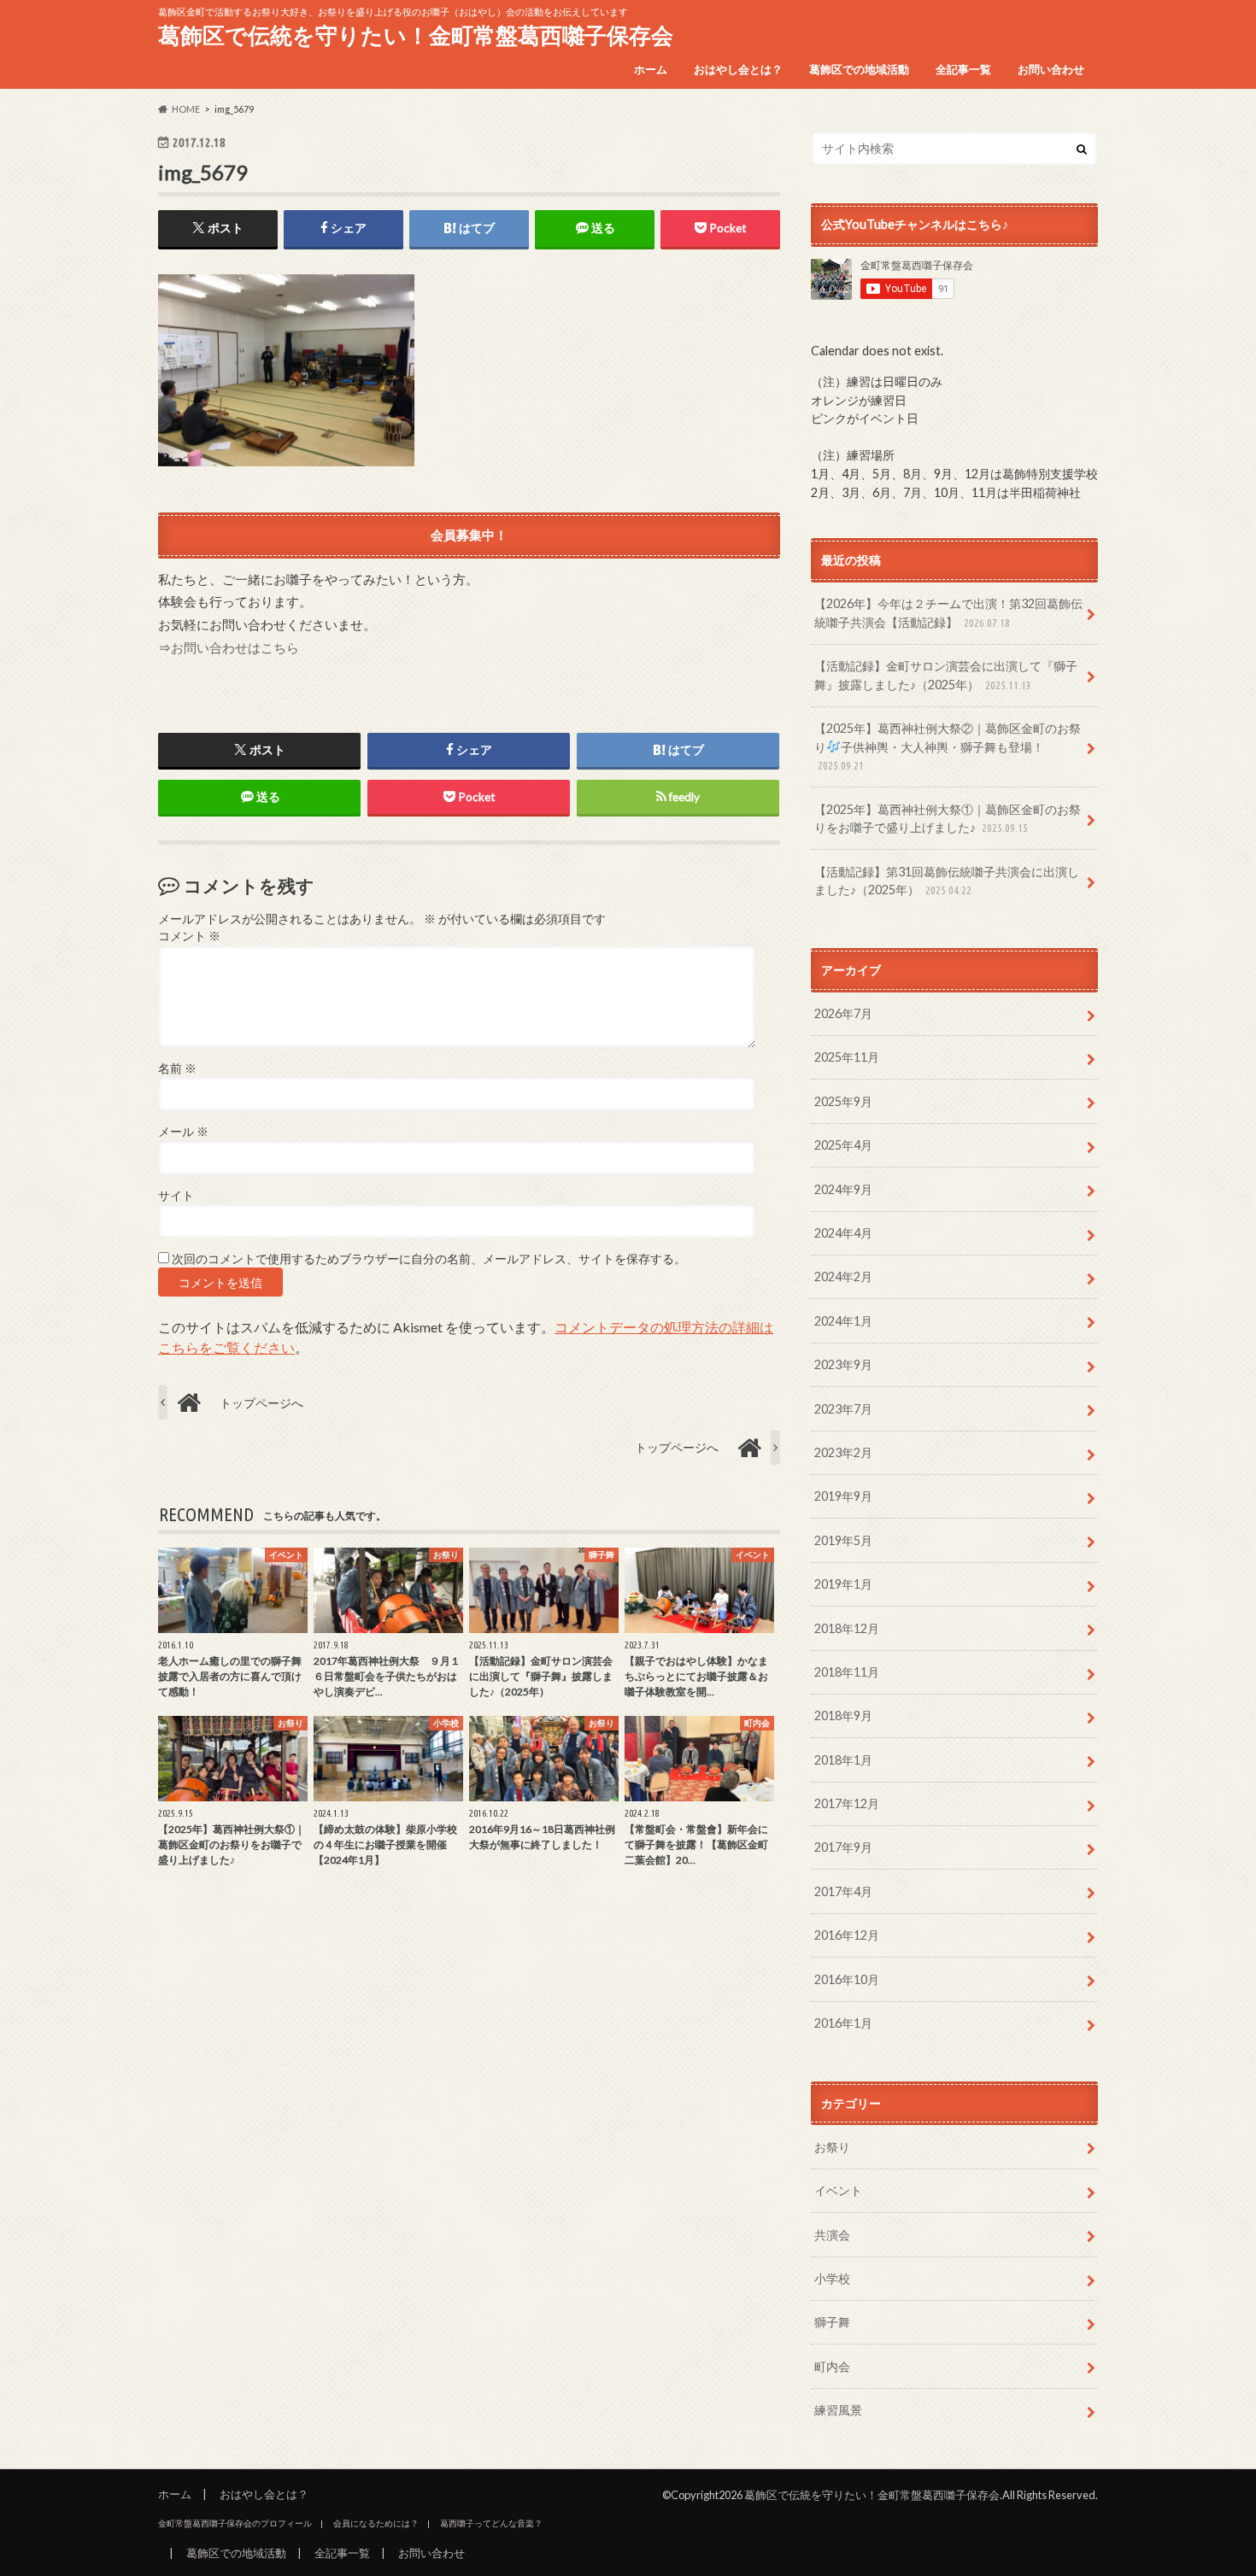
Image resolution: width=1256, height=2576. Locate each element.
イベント (838, 2190)
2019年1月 (843, 1584)
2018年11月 (847, 1672)
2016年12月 (847, 1935)
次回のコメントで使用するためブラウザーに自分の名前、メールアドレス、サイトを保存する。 (429, 1259)
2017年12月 (847, 1803)
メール (183, 1132)
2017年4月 (843, 1891)
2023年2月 (843, 1452)
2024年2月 (843, 1276)
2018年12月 (847, 1628)
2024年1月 (843, 1321)
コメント (189, 936)
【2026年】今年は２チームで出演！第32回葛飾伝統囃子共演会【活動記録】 (948, 613)
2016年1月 (843, 2023)
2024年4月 (843, 1233)
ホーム (651, 69)
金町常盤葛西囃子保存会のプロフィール (235, 2523)
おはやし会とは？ (738, 69)
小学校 (832, 2278)
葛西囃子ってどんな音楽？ (491, 2523)
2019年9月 (843, 1496)
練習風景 (838, 2410)
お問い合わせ (1051, 69)
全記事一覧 (963, 69)
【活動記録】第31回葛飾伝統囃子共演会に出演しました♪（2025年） (947, 881)
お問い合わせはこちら (235, 647)
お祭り (832, 2147)
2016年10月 (847, 1979)
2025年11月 (847, 1057)
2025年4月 (843, 1145)
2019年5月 (843, 1540)
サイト (176, 1196)
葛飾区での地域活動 (859, 69)
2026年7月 (843, 1013)
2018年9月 (843, 1715)
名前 (177, 1068)
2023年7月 (843, 1409)
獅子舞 (832, 2322)
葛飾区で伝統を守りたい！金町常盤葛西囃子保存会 (416, 35)
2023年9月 (843, 1364)
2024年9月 (843, 1189)
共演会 (832, 2235)
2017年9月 (843, 1847)
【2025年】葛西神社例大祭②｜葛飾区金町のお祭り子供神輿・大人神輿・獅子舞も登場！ (948, 746)
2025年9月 (843, 1101)
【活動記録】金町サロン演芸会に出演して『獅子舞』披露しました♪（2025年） (946, 675)
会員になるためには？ (376, 2523)
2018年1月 (843, 1760)
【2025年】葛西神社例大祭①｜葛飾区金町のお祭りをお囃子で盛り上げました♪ (948, 819)
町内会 (832, 2366)
